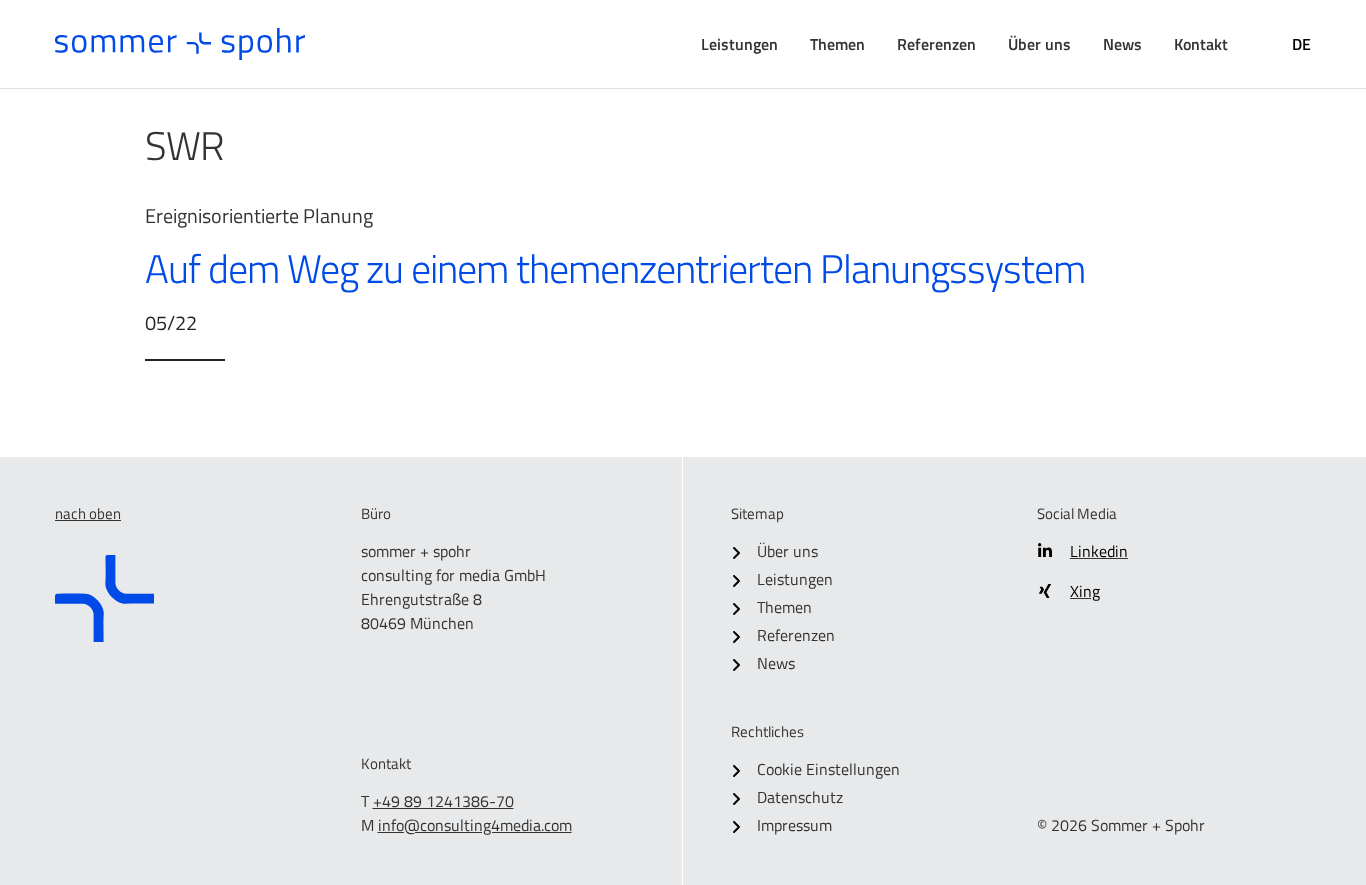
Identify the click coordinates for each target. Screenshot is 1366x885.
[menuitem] (739, 44)
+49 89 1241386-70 (443, 801)
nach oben (88, 513)
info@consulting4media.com (475, 825)
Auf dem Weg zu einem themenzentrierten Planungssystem (615, 268)
